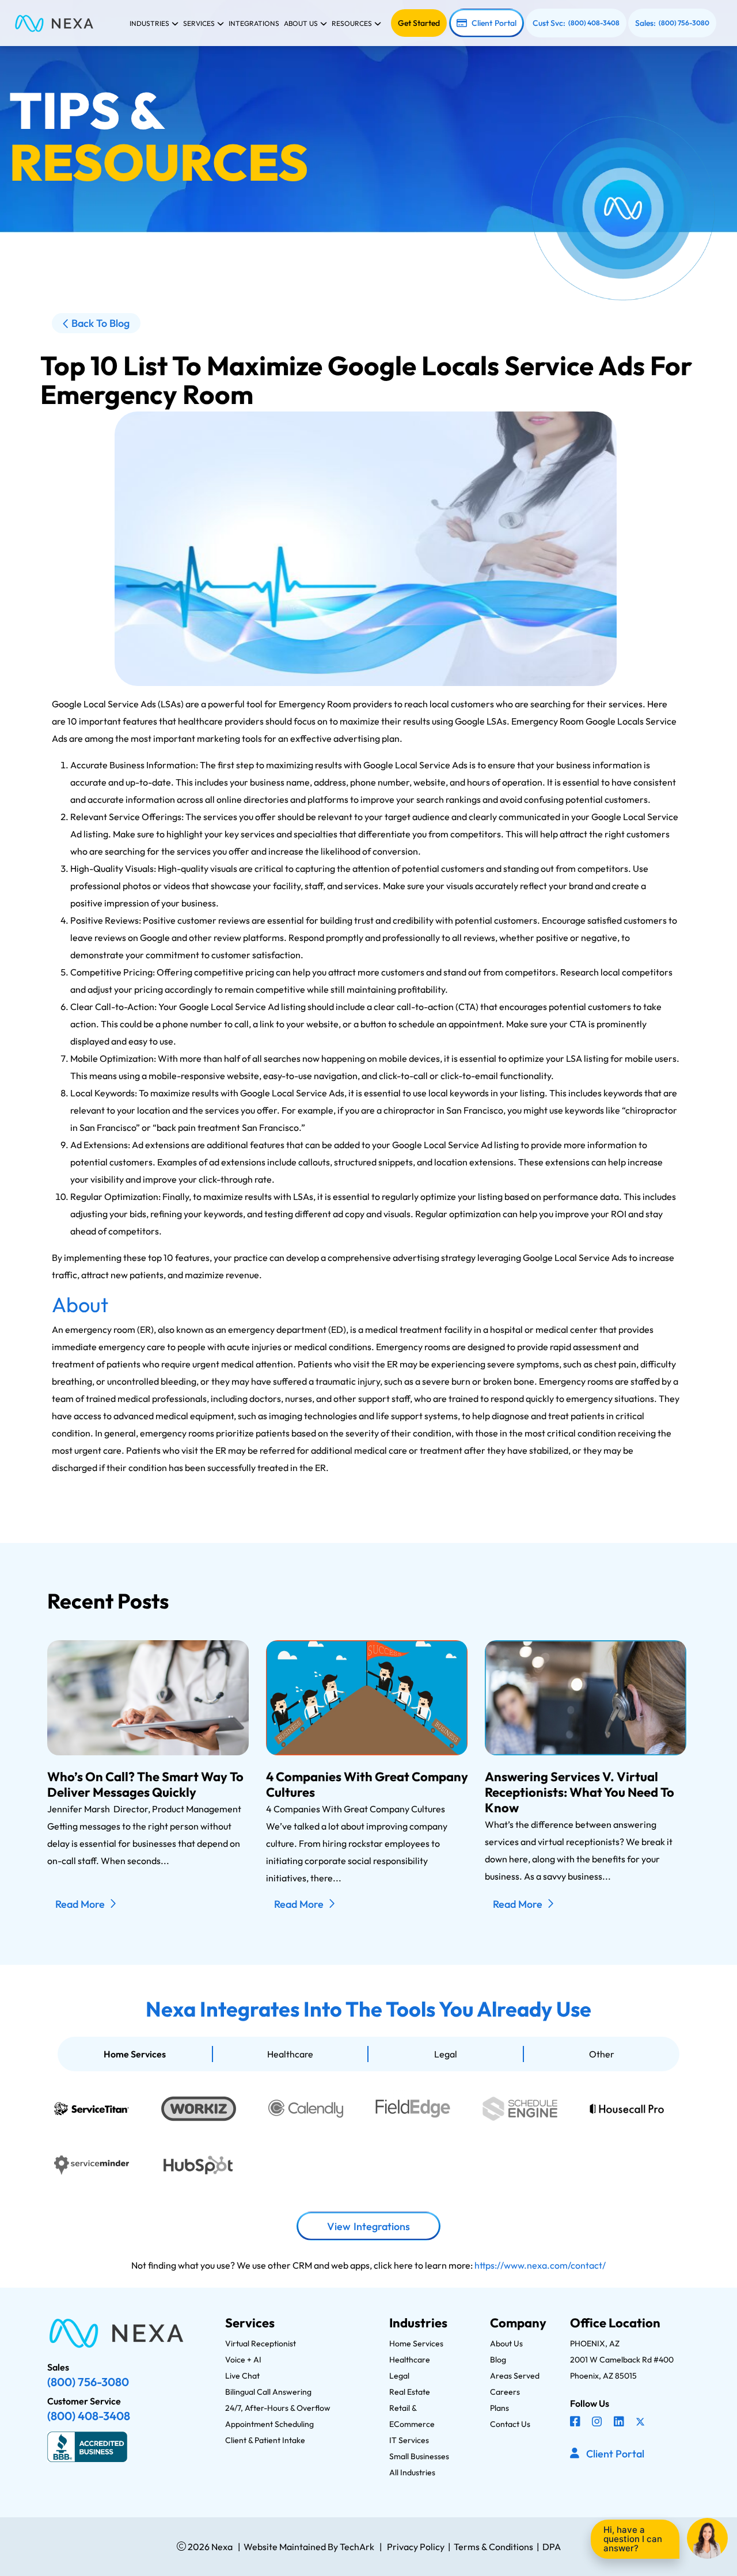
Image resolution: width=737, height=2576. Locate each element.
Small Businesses (419, 2456)
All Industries (412, 2472)
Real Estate (410, 2392)
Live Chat (242, 2376)
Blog (498, 2360)
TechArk (356, 2547)
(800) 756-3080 (684, 23)
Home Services (135, 2054)
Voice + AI (243, 2360)
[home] (54, 23)
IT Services (409, 2440)
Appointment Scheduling (269, 2424)
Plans (499, 2408)
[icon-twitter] (641, 2423)
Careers (505, 2392)
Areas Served (515, 2376)
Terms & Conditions (493, 2547)
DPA (552, 2547)
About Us (506, 2343)
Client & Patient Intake (265, 2440)
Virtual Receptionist (261, 2343)
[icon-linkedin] (620, 2423)
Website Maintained (285, 2547)
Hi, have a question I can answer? (633, 2539)
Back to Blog (100, 323)
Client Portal (494, 23)
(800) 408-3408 (594, 23)
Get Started (419, 23)
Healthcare (290, 2054)
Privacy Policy (416, 2547)
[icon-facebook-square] (576, 2423)
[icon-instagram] (598, 2423)
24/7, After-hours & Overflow (278, 2408)
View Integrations (368, 2226)
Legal (446, 2054)
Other (602, 2054)
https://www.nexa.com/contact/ (540, 2265)
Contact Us (510, 2424)
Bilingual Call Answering (268, 2392)
